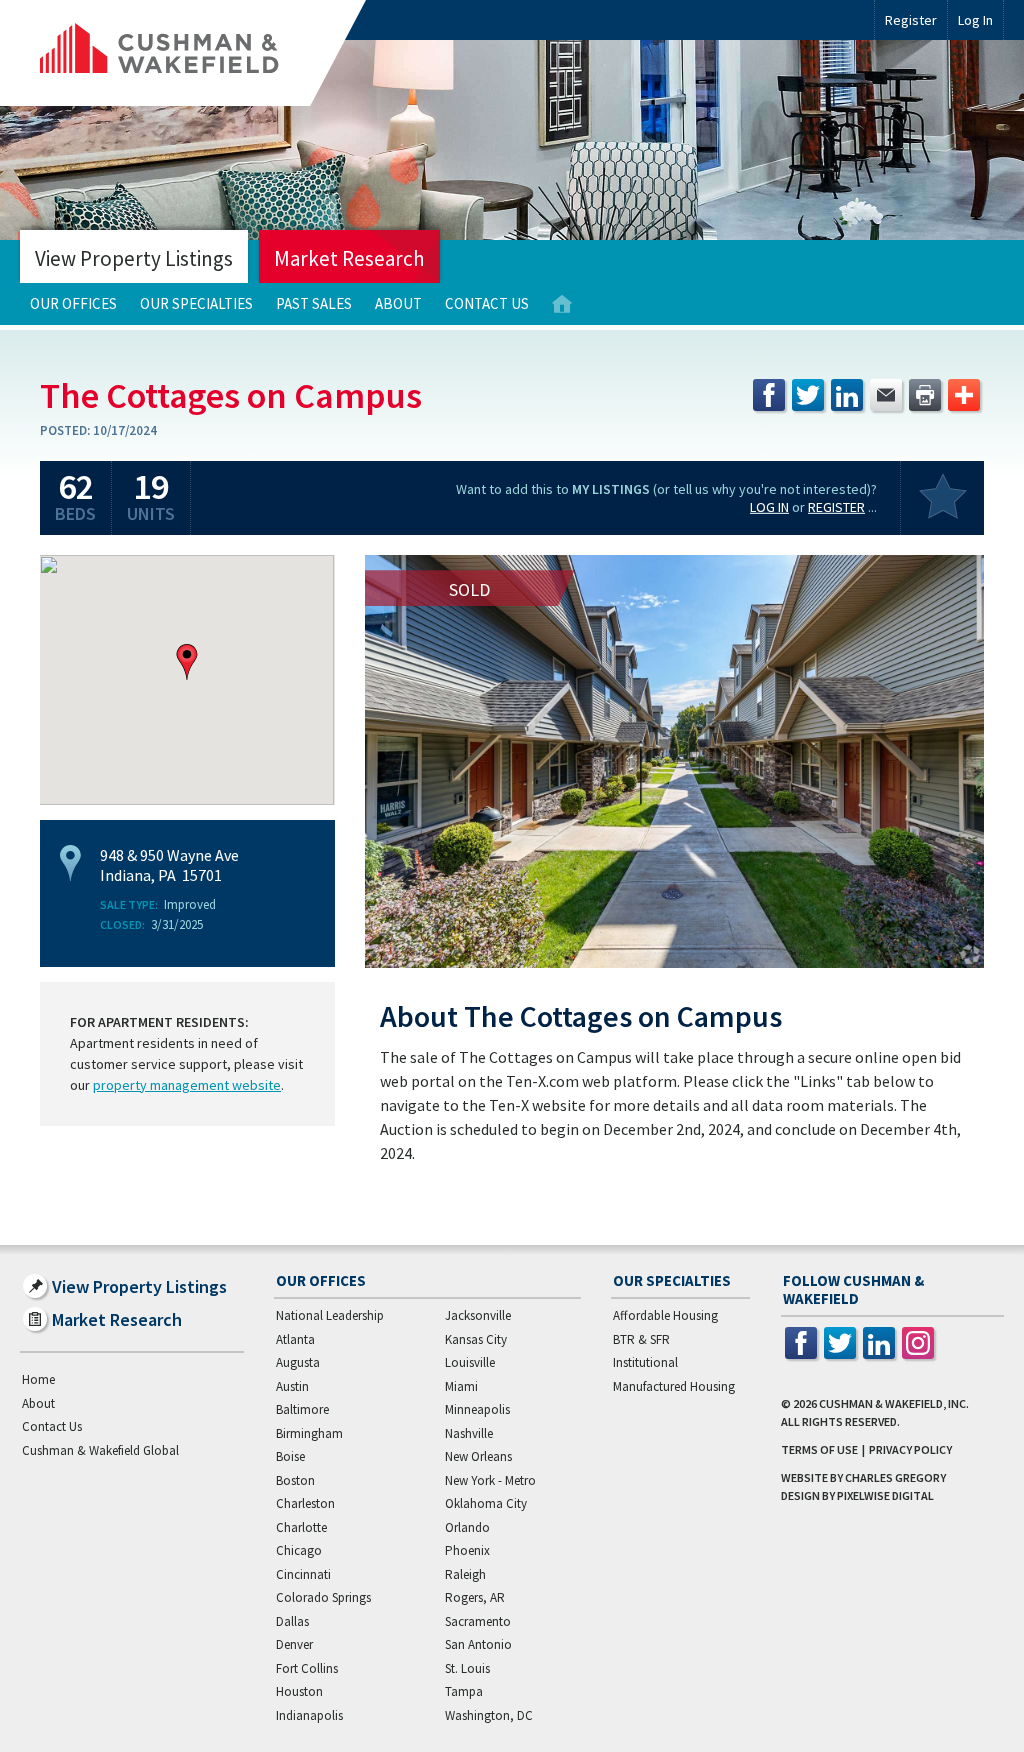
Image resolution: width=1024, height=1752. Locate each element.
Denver (294, 1644)
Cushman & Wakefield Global (100, 1450)
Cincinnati (303, 1574)
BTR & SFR (641, 1339)
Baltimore (302, 1409)
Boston (295, 1480)
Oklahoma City (486, 1503)
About (398, 303)
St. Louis (467, 1668)
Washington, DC (489, 1715)
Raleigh (465, 1574)
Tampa (464, 1691)
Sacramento (478, 1621)
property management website (187, 1085)
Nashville (469, 1433)
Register (911, 20)
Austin (292, 1386)
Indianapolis (309, 1715)
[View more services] (964, 395)
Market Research (349, 258)
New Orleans (478, 1456)
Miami (461, 1386)
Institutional (645, 1362)
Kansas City (476, 1339)
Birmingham (309, 1433)
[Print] (925, 395)
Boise (290, 1456)
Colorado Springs (323, 1597)
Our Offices (73, 303)
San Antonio (478, 1644)
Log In (769, 507)
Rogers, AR (475, 1597)
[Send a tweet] (808, 395)
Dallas (292, 1621)
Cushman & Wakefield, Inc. (894, 1403)
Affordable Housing (665, 1315)
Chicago (299, 1550)
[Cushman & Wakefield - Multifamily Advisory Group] (193, 53)
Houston (299, 1691)
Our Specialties (196, 303)
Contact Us (487, 303)
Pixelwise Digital (885, 1495)
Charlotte (301, 1527)
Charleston (305, 1503)
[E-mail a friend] (886, 395)
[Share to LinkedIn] (847, 395)
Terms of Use (819, 1449)
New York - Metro (490, 1480)
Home (562, 304)
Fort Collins (307, 1668)
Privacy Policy (910, 1449)
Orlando (467, 1527)
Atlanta (295, 1339)
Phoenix (467, 1550)
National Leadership (330, 1315)
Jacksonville (478, 1315)
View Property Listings (134, 258)
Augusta (298, 1362)
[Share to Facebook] (769, 395)
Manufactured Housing (674, 1386)
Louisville (470, 1362)
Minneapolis (477, 1409)
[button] (187, 662)
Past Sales (314, 303)
